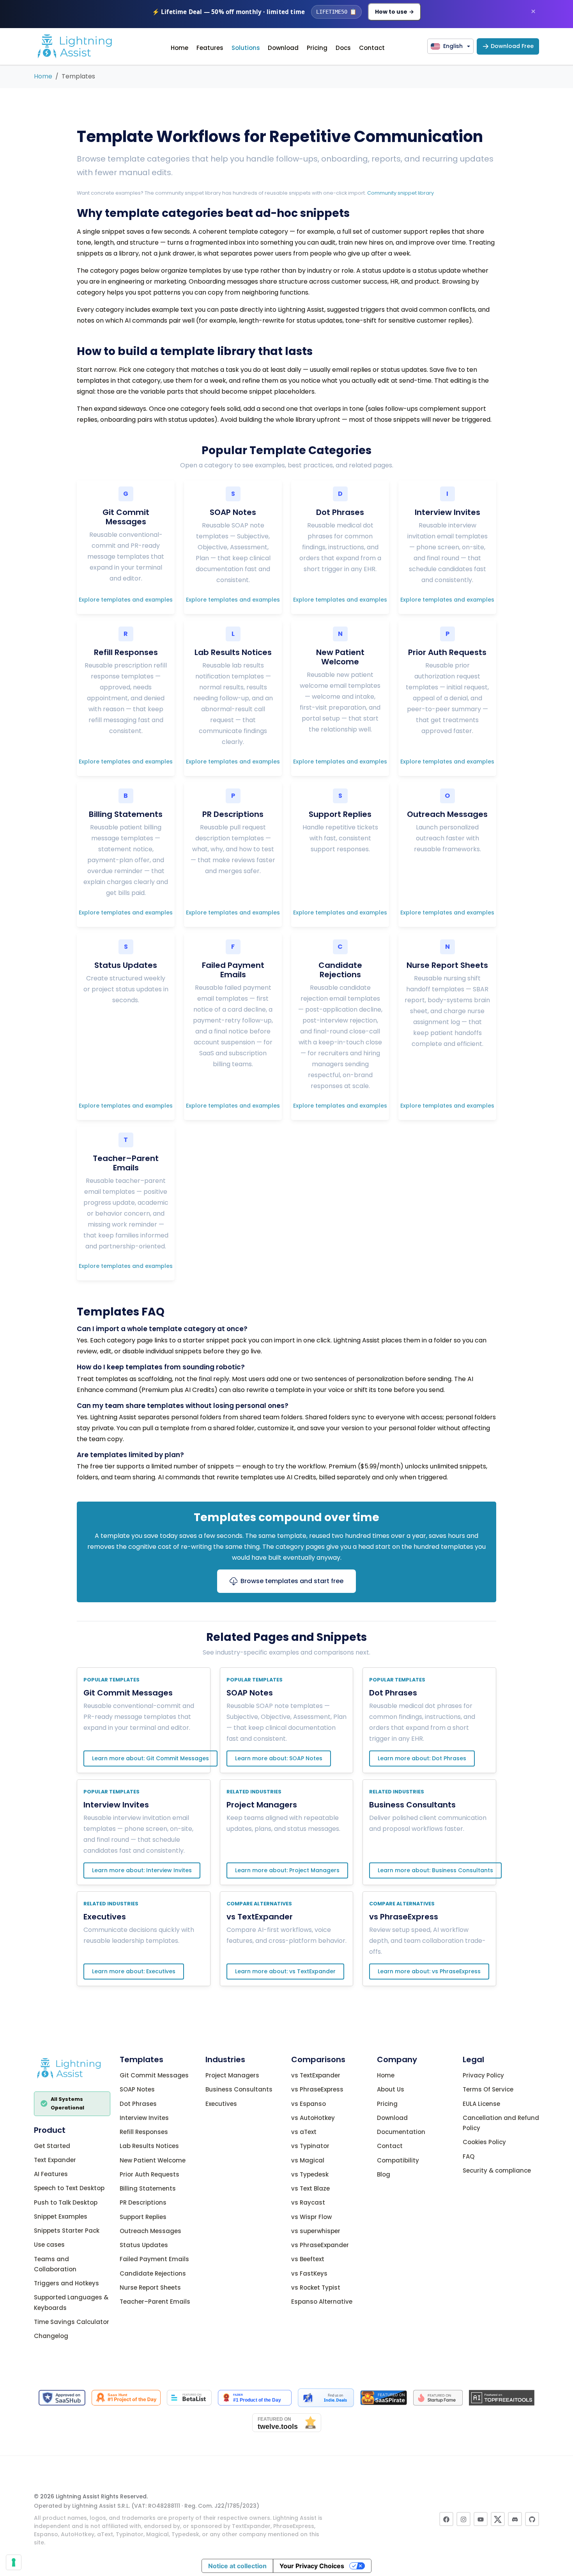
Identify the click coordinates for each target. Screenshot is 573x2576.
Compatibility (398, 2160)
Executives (105, 1917)
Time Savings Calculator (72, 2321)
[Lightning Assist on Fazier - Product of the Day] (255, 2397)
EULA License (481, 2103)
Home (180, 48)
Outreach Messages (150, 2231)
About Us (391, 2089)
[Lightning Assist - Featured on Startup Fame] (438, 2397)
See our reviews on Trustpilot (286, 2475)
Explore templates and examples (126, 600)
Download (283, 48)
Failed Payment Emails (154, 2259)
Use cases (49, 2245)
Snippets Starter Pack (67, 2231)
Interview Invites (116, 1805)
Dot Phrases (393, 1693)
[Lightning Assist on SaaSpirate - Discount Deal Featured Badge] (384, 2397)
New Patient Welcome (153, 2160)
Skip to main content (286, 32)
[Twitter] (498, 2519)
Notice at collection (237, 2566)
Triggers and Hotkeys (66, 2283)
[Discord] (515, 2519)
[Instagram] (463, 2519)
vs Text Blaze (310, 2188)
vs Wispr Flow (311, 2216)
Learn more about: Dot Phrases (422, 1758)
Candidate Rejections (153, 2273)
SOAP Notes (250, 1693)
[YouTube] (481, 2519)
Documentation (401, 2132)
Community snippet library (401, 193)
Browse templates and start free (292, 1581)
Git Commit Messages (128, 1693)
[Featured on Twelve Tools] (287, 2422)
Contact (372, 48)
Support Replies (143, 2216)
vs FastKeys (309, 2273)
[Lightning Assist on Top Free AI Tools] (502, 2397)
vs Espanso (309, 2103)
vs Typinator (310, 2146)
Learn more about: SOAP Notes (279, 1758)
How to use (394, 12)
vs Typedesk (310, 2174)
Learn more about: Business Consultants (435, 1870)
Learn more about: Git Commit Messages (150, 1758)
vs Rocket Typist (316, 2287)
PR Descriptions (143, 2202)
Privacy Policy (483, 2075)
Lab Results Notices (149, 2146)
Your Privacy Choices (312, 2566)
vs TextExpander (260, 1917)
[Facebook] (446, 2519)
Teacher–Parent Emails (155, 2302)
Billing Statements (148, 2188)
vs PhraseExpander (320, 2245)
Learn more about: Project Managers (287, 1870)
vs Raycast (308, 2202)
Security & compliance (497, 2170)
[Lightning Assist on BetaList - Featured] (189, 2397)
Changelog (51, 2336)
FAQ (469, 2156)
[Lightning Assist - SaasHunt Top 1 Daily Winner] (126, 2397)
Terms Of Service (488, 2089)
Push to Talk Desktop (66, 2202)
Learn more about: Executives (134, 1971)
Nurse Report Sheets (150, 2287)
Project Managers (262, 1805)
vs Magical (308, 2160)
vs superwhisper (316, 2231)
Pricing (317, 48)
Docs (343, 48)
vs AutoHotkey (313, 2117)
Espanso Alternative (322, 2302)
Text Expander (55, 2160)
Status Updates (144, 2245)
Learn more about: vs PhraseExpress (429, 1971)
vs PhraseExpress (404, 1917)
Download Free (512, 46)
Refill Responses (144, 2132)
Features (210, 48)
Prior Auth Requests (149, 2174)
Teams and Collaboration (55, 2264)
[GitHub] (532, 2519)
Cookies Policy (484, 2142)
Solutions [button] (246, 48)
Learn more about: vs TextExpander (285, 1971)
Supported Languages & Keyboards (71, 2302)
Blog (384, 2174)
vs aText (304, 2132)
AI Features (51, 2174)
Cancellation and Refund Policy (501, 2122)
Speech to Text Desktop (69, 2188)
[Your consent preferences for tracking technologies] (14, 2562)
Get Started (52, 2145)
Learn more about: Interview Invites (142, 1870)
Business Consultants (412, 1805)
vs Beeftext (308, 2259)
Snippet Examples (61, 2216)
